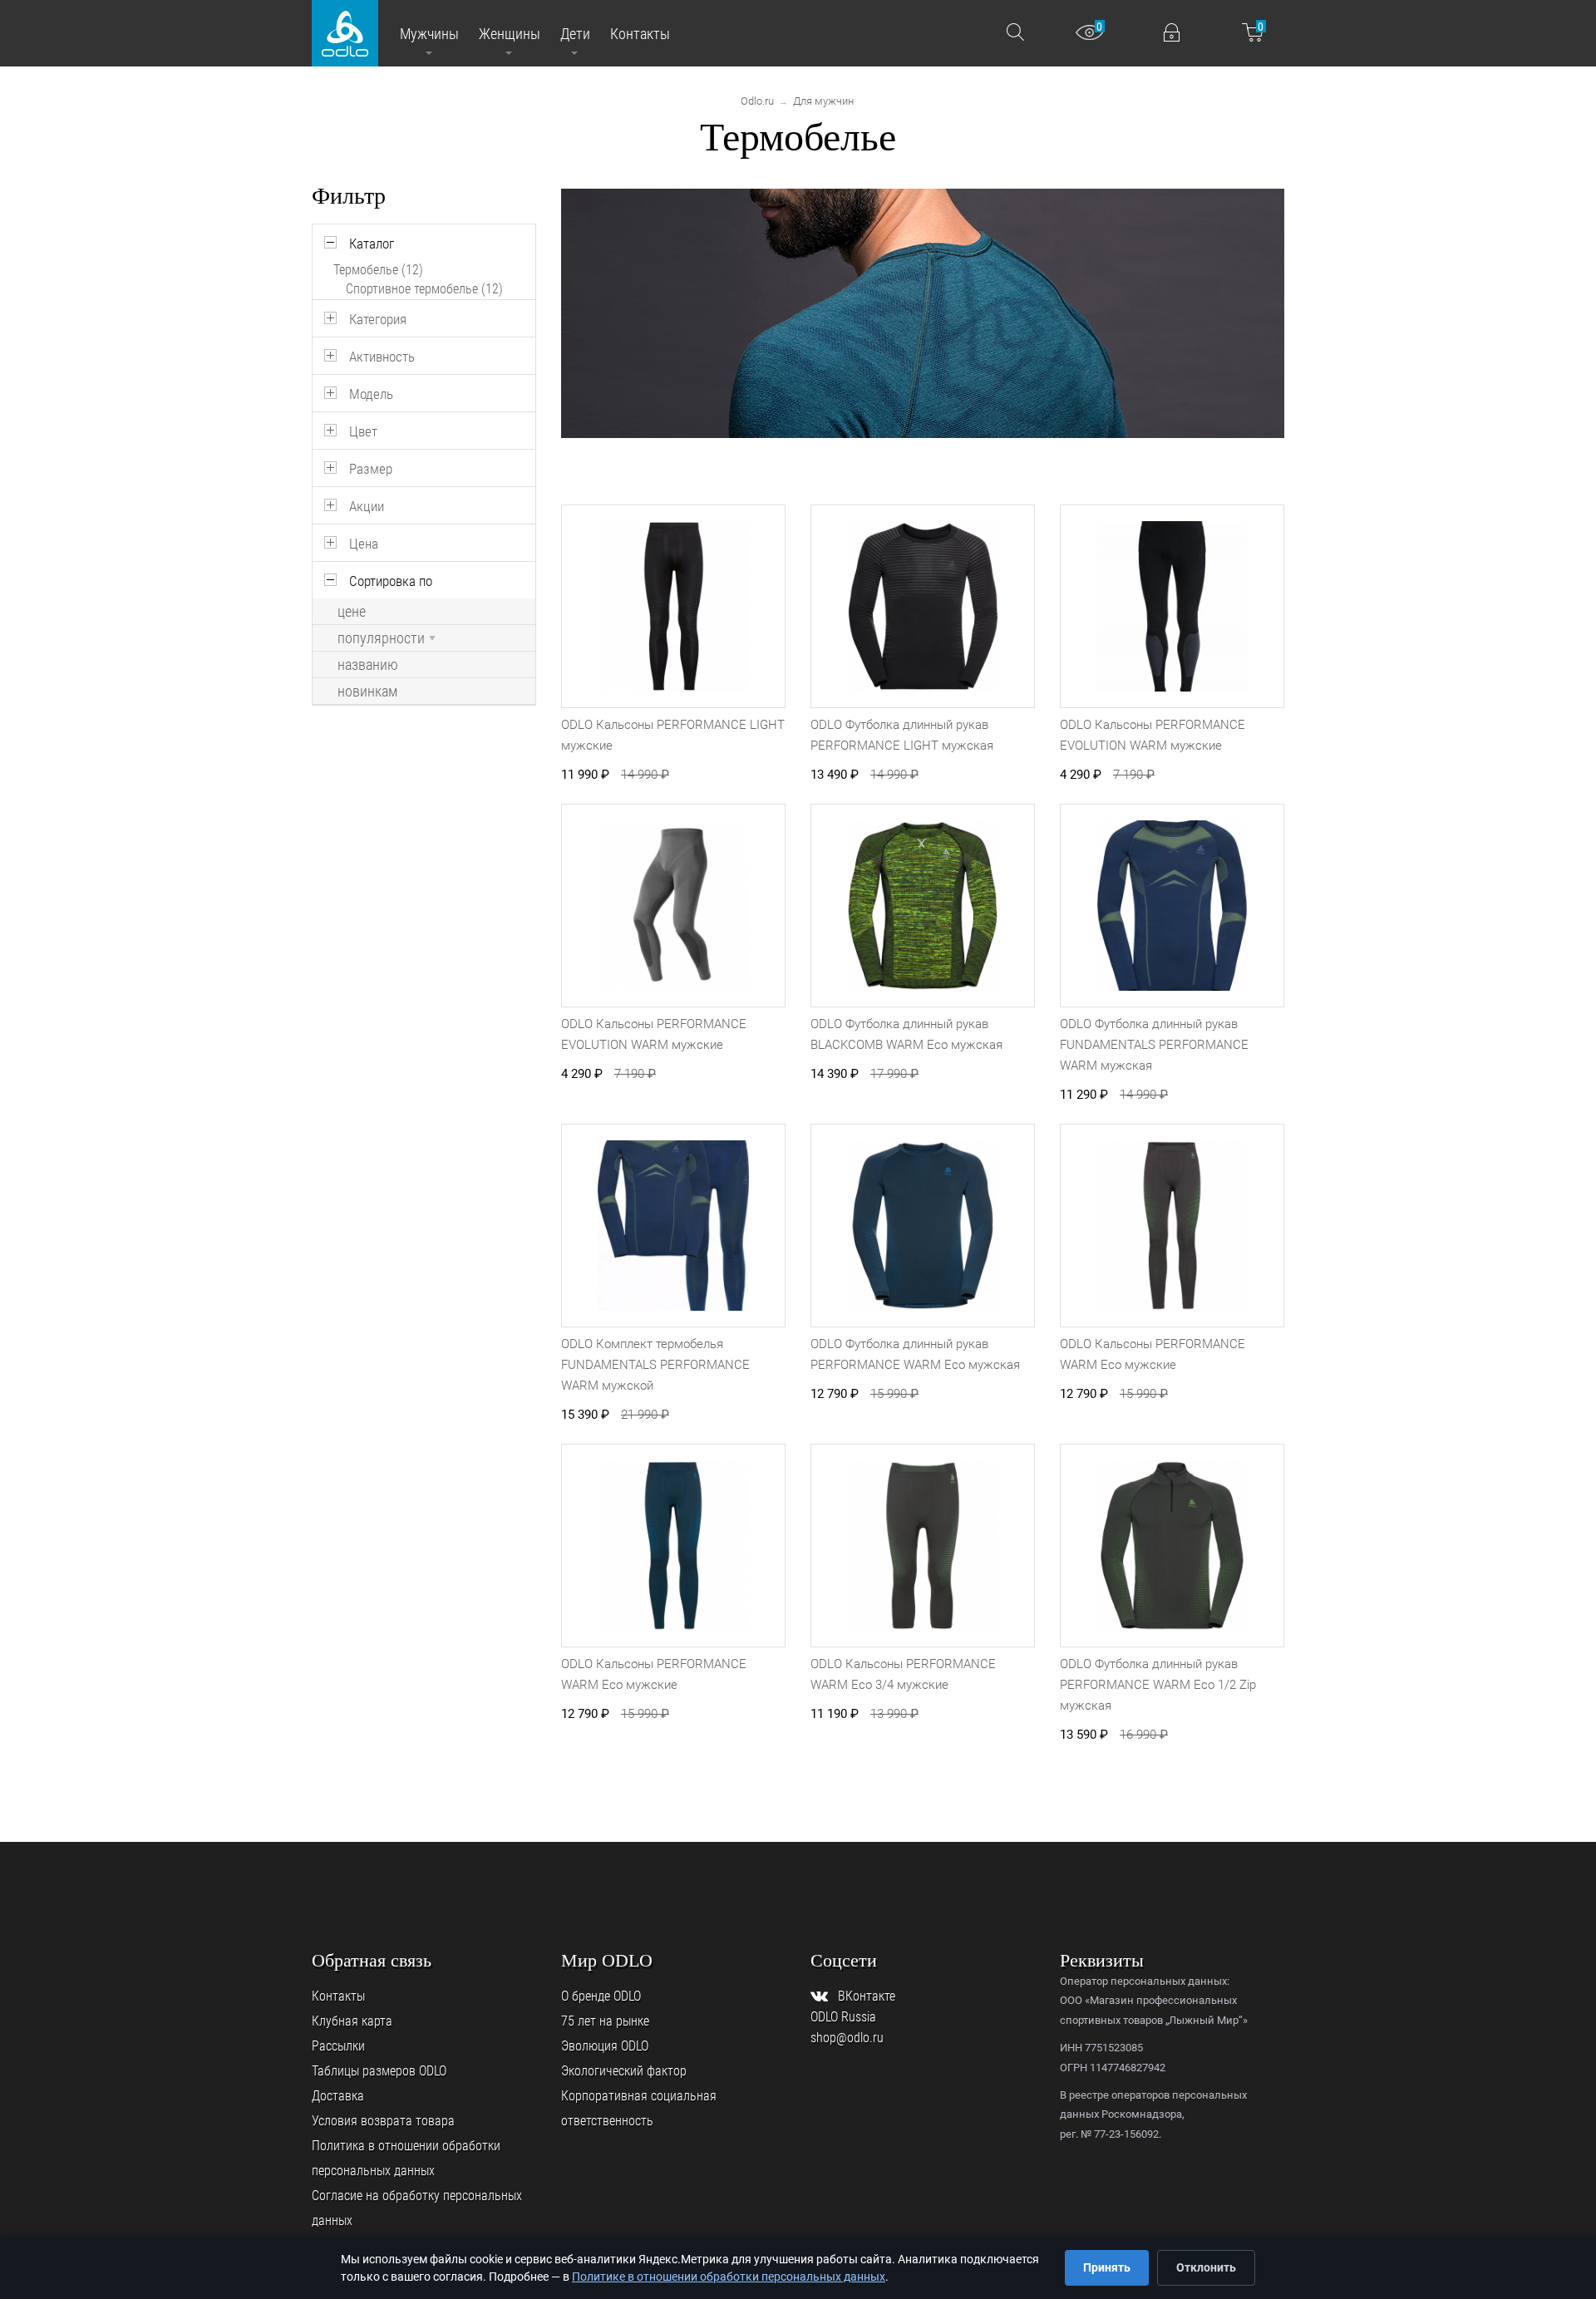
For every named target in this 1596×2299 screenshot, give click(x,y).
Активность (382, 357)
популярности (381, 638)
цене (352, 612)
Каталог (372, 244)
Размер (371, 469)
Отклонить (1206, 2267)
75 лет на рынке (605, 2021)
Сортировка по (391, 581)
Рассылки (338, 2046)
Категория (378, 319)
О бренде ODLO (601, 1996)
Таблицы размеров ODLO (379, 2071)
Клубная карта (352, 2021)
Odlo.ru (757, 101)
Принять (1107, 2267)
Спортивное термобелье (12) (424, 289)
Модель (371, 394)
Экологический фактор (624, 2071)
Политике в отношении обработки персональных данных (729, 2277)
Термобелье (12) (378, 270)
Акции (367, 506)
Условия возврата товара (383, 2121)
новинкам (367, 692)
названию (368, 665)
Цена (364, 544)
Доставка (338, 2096)
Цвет (363, 431)
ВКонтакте (867, 1996)
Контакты (338, 1996)
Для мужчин (823, 101)
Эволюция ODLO (605, 2046)
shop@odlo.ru (847, 2038)
